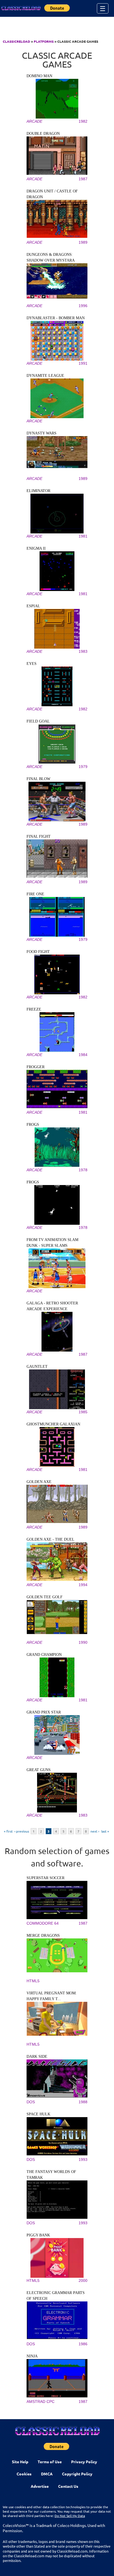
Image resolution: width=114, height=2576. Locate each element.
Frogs (33, 1125)
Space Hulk (38, 2114)
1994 (83, 1585)
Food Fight (38, 952)
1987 (83, 179)
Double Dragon (43, 134)
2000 (83, 2280)
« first (8, 1831)
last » (105, 1831)
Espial (33, 606)
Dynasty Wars (42, 433)
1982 (83, 121)
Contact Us (68, 2486)
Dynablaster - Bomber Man (56, 318)
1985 (83, 1412)
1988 (83, 2102)
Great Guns (39, 1770)
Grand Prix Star (44, 1712)
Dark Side (37, 2057)
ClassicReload (16, 41)
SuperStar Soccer (46, 1878)
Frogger (36, 1067)
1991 (83, 363)
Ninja (32, 2356)
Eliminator (38, 491)
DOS (31, 2102)
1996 (83, 306)
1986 (83, 2344)
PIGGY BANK (38, 2235)
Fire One (35, 894)
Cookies (24, 2474)
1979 (83, 767)
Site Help (20, 2462)
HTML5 (33, 1981)
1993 (83, 2159)
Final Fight (39, 836)
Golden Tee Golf (45, 1597)
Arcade (34, 121)
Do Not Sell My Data (70, 2516)
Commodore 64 (43, 1923)
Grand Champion (44, 1655)
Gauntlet (37, 1367)
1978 (83, 1170)
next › (95, 1831)
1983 (83, 651)
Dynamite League (45, 376)
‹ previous (22, 1831)
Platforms (44, 41)
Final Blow (38, 779)
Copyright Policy (77, 2474)
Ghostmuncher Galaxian (53, 1424)
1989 (83, 242)
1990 (83, 1642)
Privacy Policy (84, 2462)
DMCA (47, 2474)
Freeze (34, 1009)
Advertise (40, 2486)
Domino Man (39, 76)
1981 (83, 536)
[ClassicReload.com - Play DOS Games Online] (21, 8)
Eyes (32, 664)
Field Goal (38, 721)
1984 (83, 1055)
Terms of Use (50, 2462)
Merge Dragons (43, 1936)
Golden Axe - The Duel (50, 1539)
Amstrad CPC (41, 2402)
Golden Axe (39, 1482)
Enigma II (36, 548)
